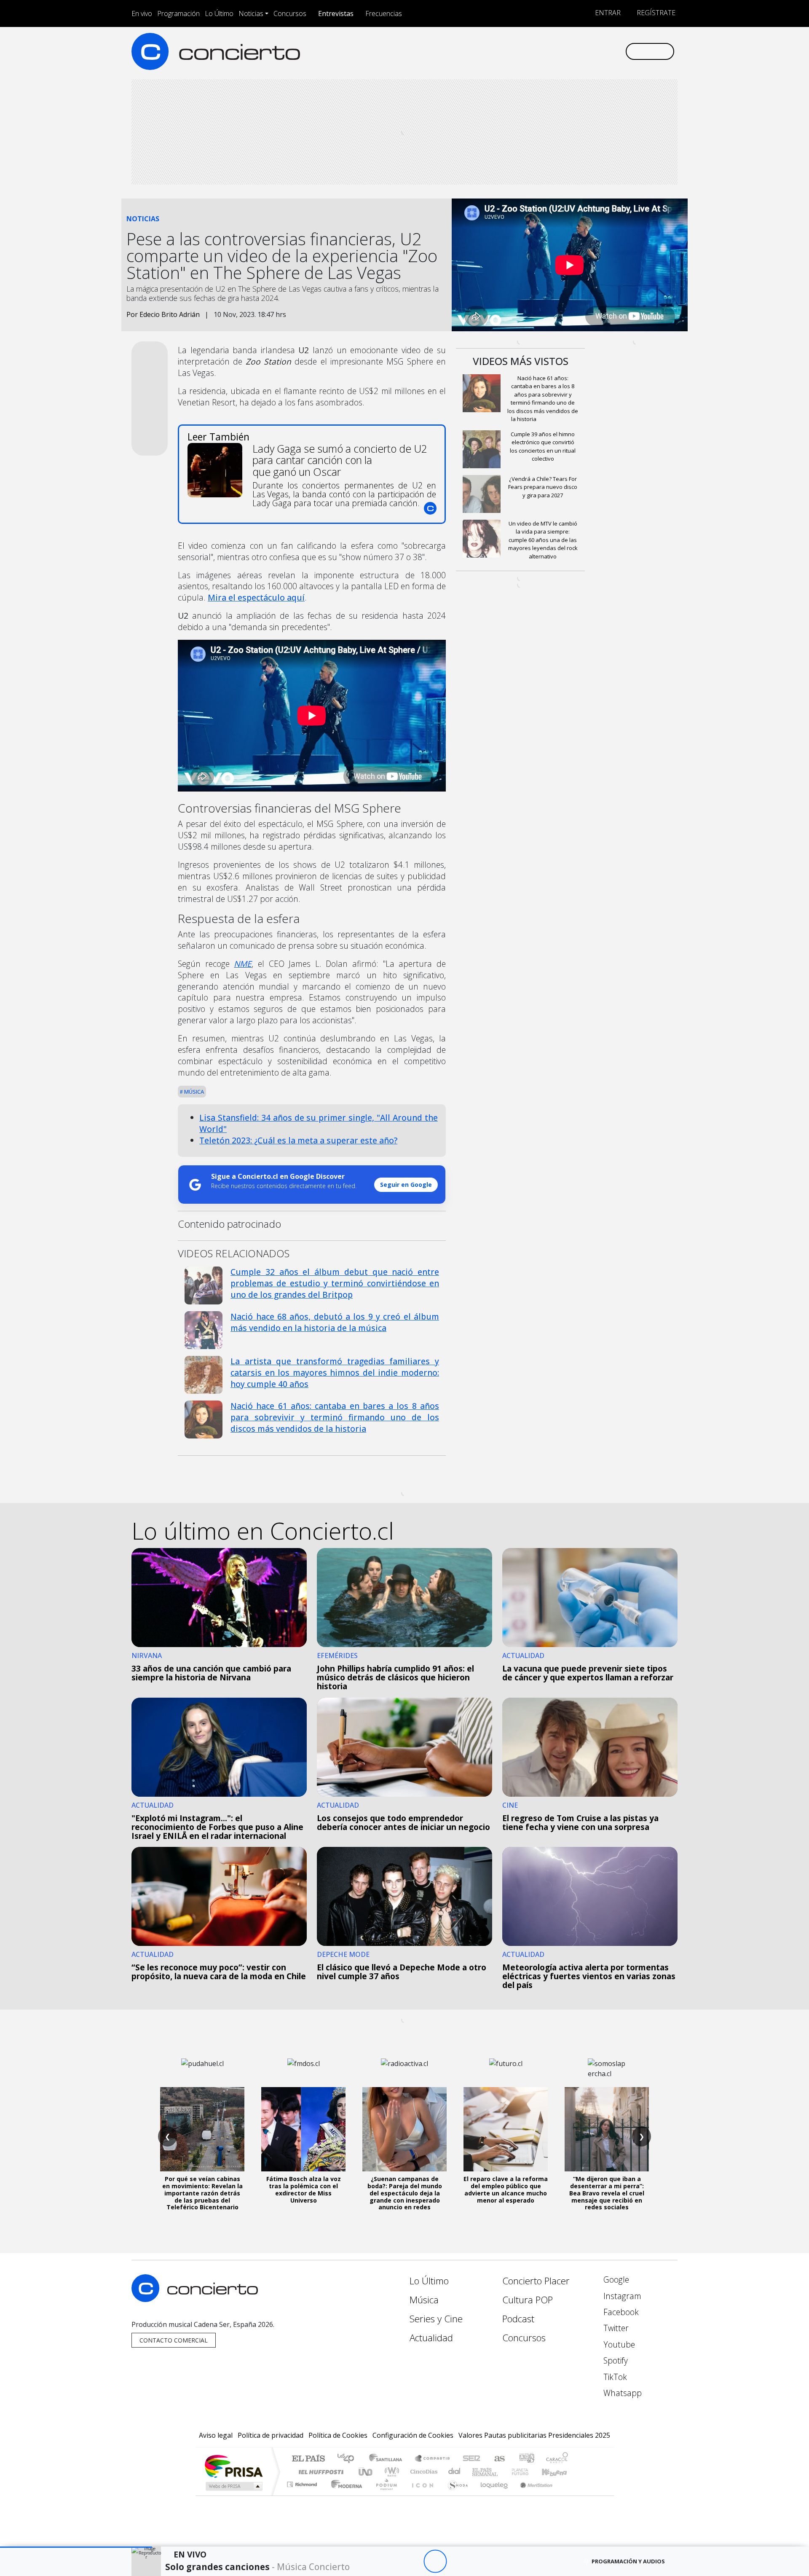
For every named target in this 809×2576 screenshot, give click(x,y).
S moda (455, 2495)
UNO (366, 2472)
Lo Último (219, 13)
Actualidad (431, 2338)
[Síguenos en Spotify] (591, 51)
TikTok (614, 2377)
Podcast (518, 2319)
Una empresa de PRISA (233, 2466)
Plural (384, 2495)
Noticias (251, 13)
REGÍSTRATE (655, 13)
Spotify (615, 2360)
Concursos (290, 13)
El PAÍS (308, 2459)
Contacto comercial (174, 2340)
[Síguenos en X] (563, 51)
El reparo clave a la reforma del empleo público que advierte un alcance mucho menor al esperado (506, 2189)
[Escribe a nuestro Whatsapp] (618, 51)
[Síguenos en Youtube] (577, 51)
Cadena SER (471, 2459)
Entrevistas (336, 13)
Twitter (615, 2328)
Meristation (532, 2495)
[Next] (481, 2561)
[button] (76, 2547)
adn (526, 2459)
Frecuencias (384, 13)
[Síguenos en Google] (521, 51)
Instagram (621, 2296)
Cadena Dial (528, 2472)
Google (615, 2279)
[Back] (389, 2561)
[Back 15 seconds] (412, 2561)
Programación (178, 13)
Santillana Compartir (433, 2459)
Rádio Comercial (569, 2495)
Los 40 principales (349, 2459)
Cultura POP (528, 2300)
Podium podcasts (303, 2482)
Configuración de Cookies (413, 2435)
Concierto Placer (536, 2281)
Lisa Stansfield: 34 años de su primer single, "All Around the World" (319, 1123)
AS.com (498, 2459)
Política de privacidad (271, 2435)
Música (193, 1092)
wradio (390, 2472)
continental (455, 2472)
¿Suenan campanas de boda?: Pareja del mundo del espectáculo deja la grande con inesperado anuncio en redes (405, 2193)
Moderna (344, 2495)
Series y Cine (436, 2319)
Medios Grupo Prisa (233, 2486)
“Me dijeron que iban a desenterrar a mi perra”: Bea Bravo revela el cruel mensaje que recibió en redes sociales (607, 2193)
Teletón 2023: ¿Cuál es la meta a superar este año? (298, 1140)
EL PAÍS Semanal (477, 2472)
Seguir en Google (406, 1185)
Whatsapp (621, 2393)
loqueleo (491, 2495)
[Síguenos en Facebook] (549, 51)
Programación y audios (628, 2561)
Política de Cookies (338, 2435)
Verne (502, 2472)
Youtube (618, 2344)
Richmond (303, 2495)
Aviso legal (216, 2435)
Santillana (388, 2459)
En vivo (142, 13)
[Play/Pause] (435, 2561)
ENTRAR (607, 13)
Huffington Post (319, 2472)
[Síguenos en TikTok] (604, 51)
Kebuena (558, 2472)
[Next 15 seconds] (458, 2561)
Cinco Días (423, 2472)
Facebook (620, 2312)
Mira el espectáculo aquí (256, 597)
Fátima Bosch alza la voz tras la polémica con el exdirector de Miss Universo (304, 2189)
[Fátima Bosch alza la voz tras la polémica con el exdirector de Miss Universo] (303, 2129)
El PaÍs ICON (421, 2495)
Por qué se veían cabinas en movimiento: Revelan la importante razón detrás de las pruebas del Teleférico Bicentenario (202, 2193)
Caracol (557, 2459)
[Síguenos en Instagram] (535, 51)
